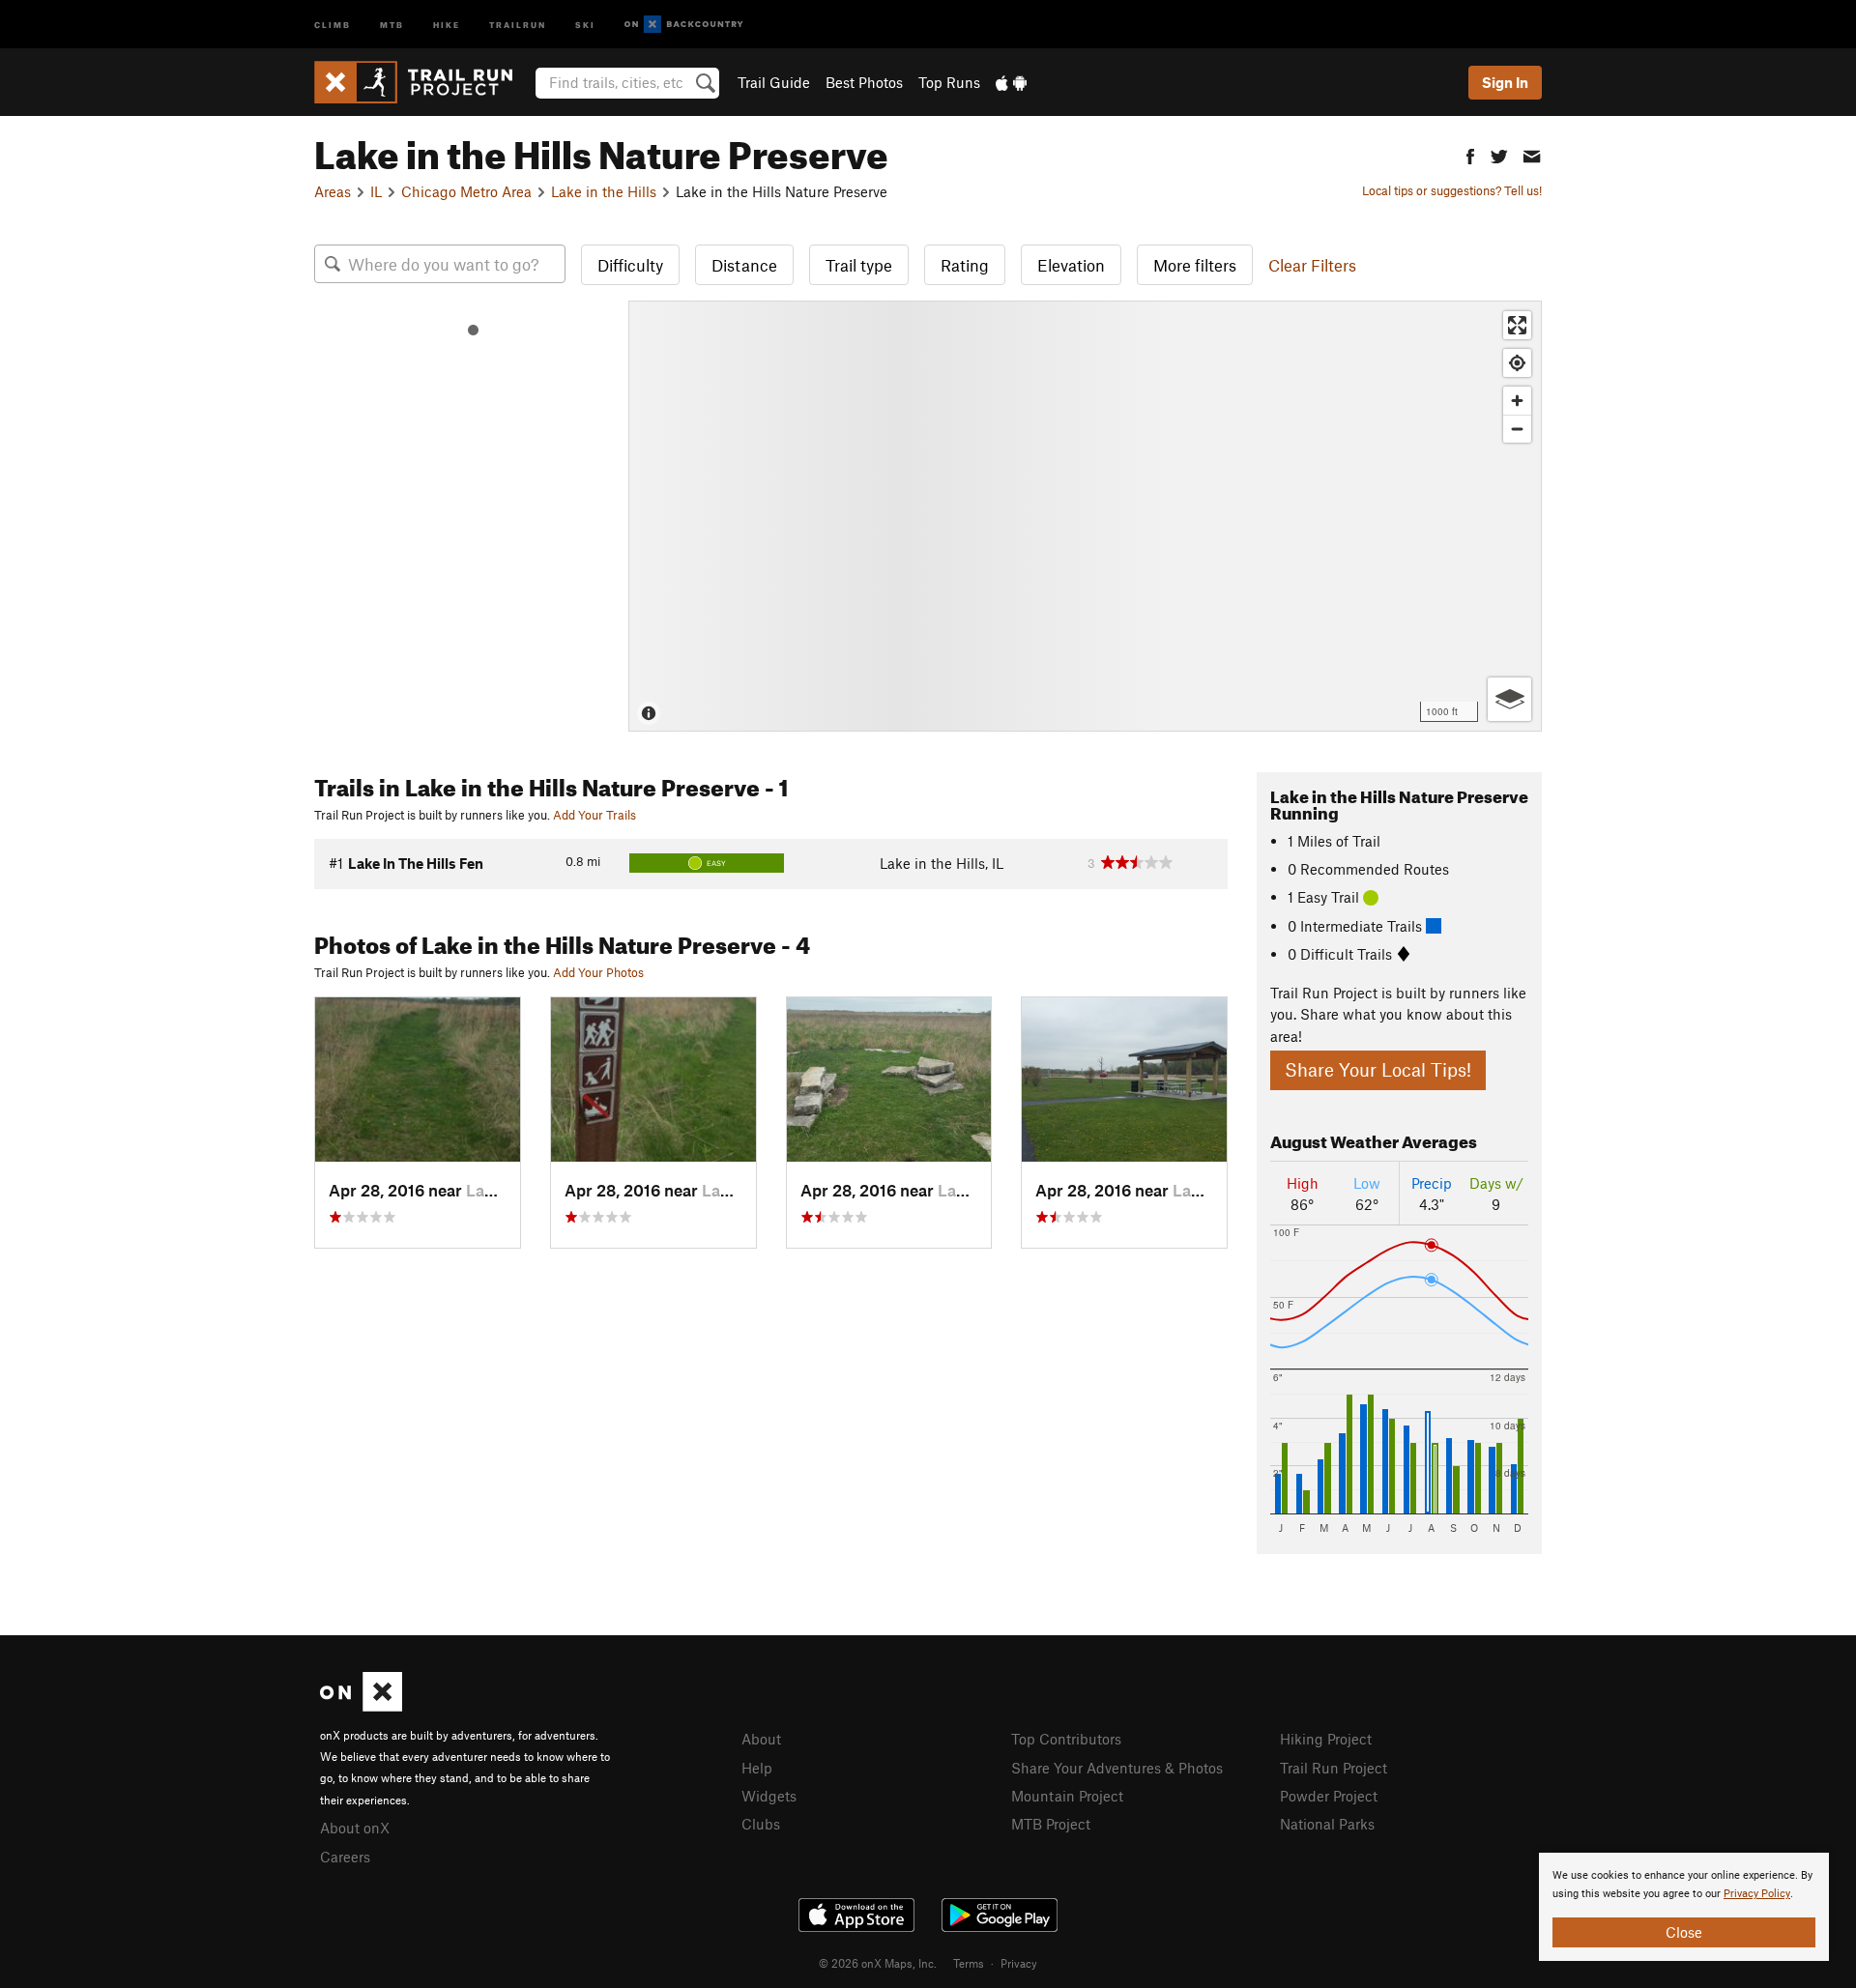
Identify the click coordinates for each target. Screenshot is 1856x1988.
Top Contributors (1066, 1739)
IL (376, 191)
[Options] (1509, 699)
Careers (345, 1857)
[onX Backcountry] (684, 25)
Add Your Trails (594, 815)
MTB (392, 24)
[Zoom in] (1517, 401)
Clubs (761, 1824)
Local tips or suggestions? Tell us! (1452, 190)
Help (757, 1768)
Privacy (1019, 1963)
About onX (355, 1828)
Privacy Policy (1757, 1894)
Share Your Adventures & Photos (1117, 1768)
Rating (965, 265)
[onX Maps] (361, 1706)
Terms (969, 1963)
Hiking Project (1326, 1739)
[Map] (1085, 516)
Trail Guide (774, 82)
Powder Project (1329, 1796)
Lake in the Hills (604, 191)
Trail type (859, 265)
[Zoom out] (1517, 429)
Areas (333, 191)
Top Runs (949, 82)
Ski (585, 24)
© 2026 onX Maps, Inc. (878, 1963)
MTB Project (1051, 1824)
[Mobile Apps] (1011, 82)
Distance (744, 265)
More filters (1195, 265)
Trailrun (518, 24)
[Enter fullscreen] (1517, 325)
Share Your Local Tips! (1378, 1069)
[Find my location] (1517, 363)
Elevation (1071, 265)
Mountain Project (1067, 1796)
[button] (1470, 154)
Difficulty (630, 265)
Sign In (1505, 82)
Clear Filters (1312, 265)
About (761, 1739)
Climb (333, 24)
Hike (447, 24)
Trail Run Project (1334, 1768)
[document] (1684, 1907)
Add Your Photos (598, 972)
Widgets (769, 1796)
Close (1684, 1932)
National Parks (1327, 1824)
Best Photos (864, 82)
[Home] (423, 82)
